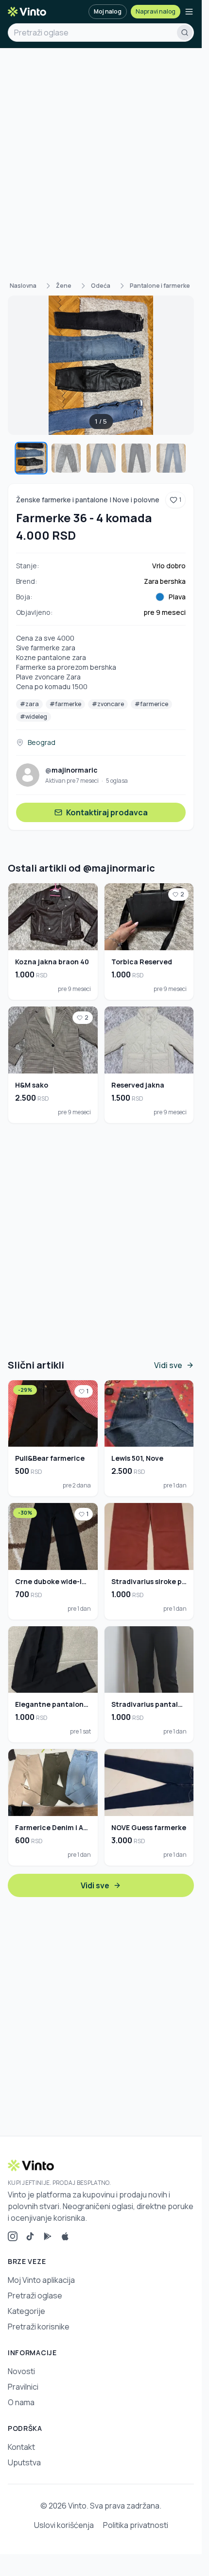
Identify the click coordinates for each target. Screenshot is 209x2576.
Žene (64, 286)
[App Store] (65, 2236)
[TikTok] (30, 2236)
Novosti (21, 2371)
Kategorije (26, 2311)
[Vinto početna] (27, 12)
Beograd (42, 742)
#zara (29, 704)
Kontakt (21, 2447)
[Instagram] (13, 2236)
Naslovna (23, 286)
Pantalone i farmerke (160, 286)
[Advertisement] (104, 157)
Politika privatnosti (136, 2525)
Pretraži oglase (35, 2295)
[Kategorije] (189, 12)
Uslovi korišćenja (64, 2525)
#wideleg (34, 717)
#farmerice (151, 704)
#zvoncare (108, 704)
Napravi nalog (156, 11)
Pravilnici (23, 2387)
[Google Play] (48, 2236)
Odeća (101, 286)
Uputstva (24, 2462)
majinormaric (71, 770)
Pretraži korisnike (39, 2327)
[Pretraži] (185, 33)
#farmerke (65, 704)
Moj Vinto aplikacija (41, 2280)
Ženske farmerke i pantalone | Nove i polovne (88, 500)
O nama (21, 2402)
